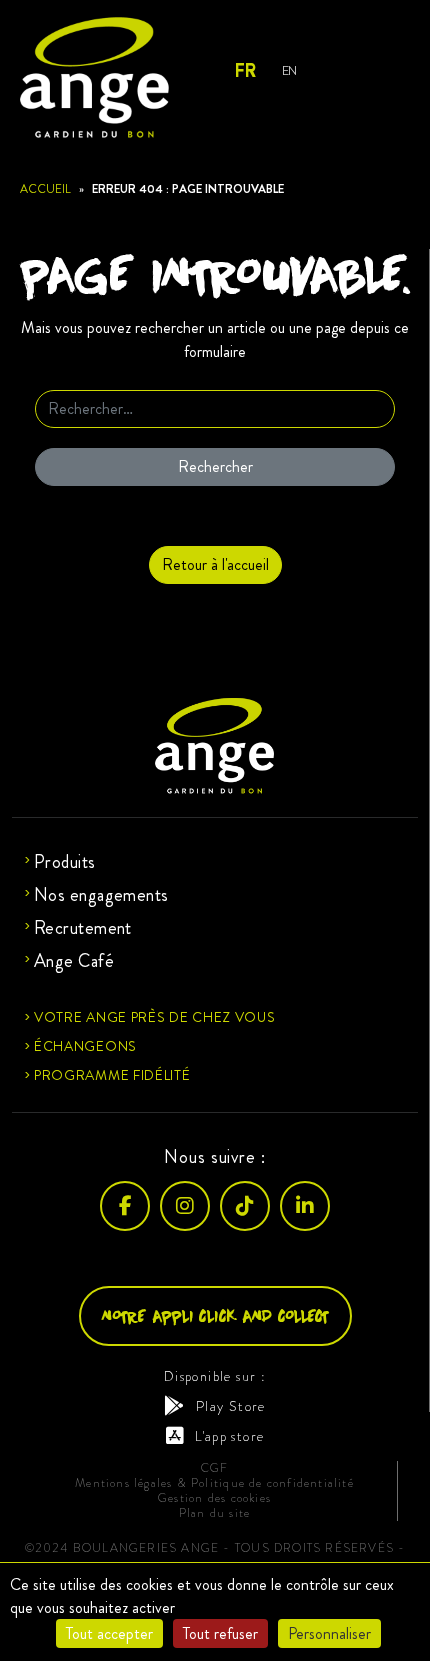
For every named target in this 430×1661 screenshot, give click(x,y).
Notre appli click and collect (215, 1315)
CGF (215, 1468)
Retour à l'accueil (215, 564)
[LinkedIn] (305, 1206)
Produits (65, 862)
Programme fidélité (112, 1075)
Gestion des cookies (214, 1498)
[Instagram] (185, 1206)
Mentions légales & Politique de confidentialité (214, 1483)
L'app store (229, 1436)
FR (244, 71)
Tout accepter (109, 1633)
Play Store (230, 1406)
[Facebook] (125, 1206)
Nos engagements (101, 895)
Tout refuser (220, 1633)
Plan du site (215, 1513)
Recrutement (83, 928)
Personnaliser (329, 1633)
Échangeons (85, 1046)
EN (289, 70)
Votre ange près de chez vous (155, 1017)
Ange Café (74, 961)
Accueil (45, 189)
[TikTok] (245, 1206)
